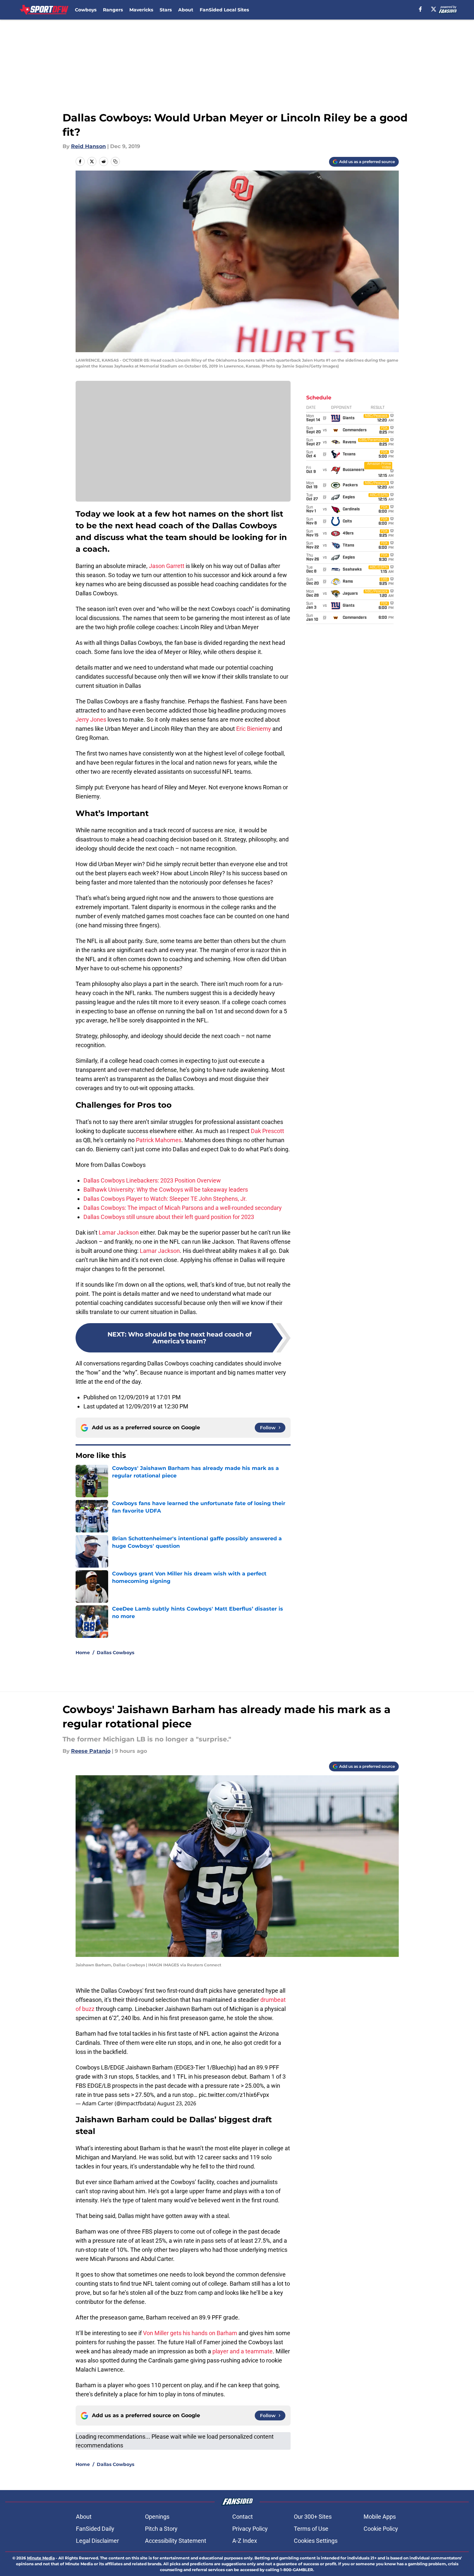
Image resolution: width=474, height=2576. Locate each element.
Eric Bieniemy (254, 729)
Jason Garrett (167, 566)
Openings (157, 2517)
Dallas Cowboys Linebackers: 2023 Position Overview (152, 1180)
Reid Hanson (88, 146)
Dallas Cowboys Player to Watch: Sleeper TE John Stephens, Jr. (165, 1199)
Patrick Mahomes (159, 1140)
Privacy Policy (250, 2529)
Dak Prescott (267, 1131)
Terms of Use (311, 2529)
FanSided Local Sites (224, 10)
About (186, 10)
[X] (434, 9)
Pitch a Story (161, 2529)
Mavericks (141, 10)
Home (83, 1653)
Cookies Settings (316, 2541)
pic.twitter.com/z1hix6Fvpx (234, 2095)
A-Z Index (245, 2541)
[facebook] (420, 9)
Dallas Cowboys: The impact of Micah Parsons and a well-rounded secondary (183, 1208)
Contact (243, 2517)
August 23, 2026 (177, 2103)
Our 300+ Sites (313, 2517)
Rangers (113, 10)
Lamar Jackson (119, 1233)
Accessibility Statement (176, 2541)
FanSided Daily (95, 2529)
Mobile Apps (380, 2517)
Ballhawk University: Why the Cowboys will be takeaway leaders (166, 1190)
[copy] (115, 161)
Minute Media (41, 2558)
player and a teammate (243, 2351)
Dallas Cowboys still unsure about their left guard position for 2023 (169, 1217)
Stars (166, 10)
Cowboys (86, 10)
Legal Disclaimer (97, 2541)
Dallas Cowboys (115, 1653)
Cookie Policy (381, 2529)
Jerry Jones (91, 720)
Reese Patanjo (91, 1751)
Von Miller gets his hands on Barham (190, 2333)
